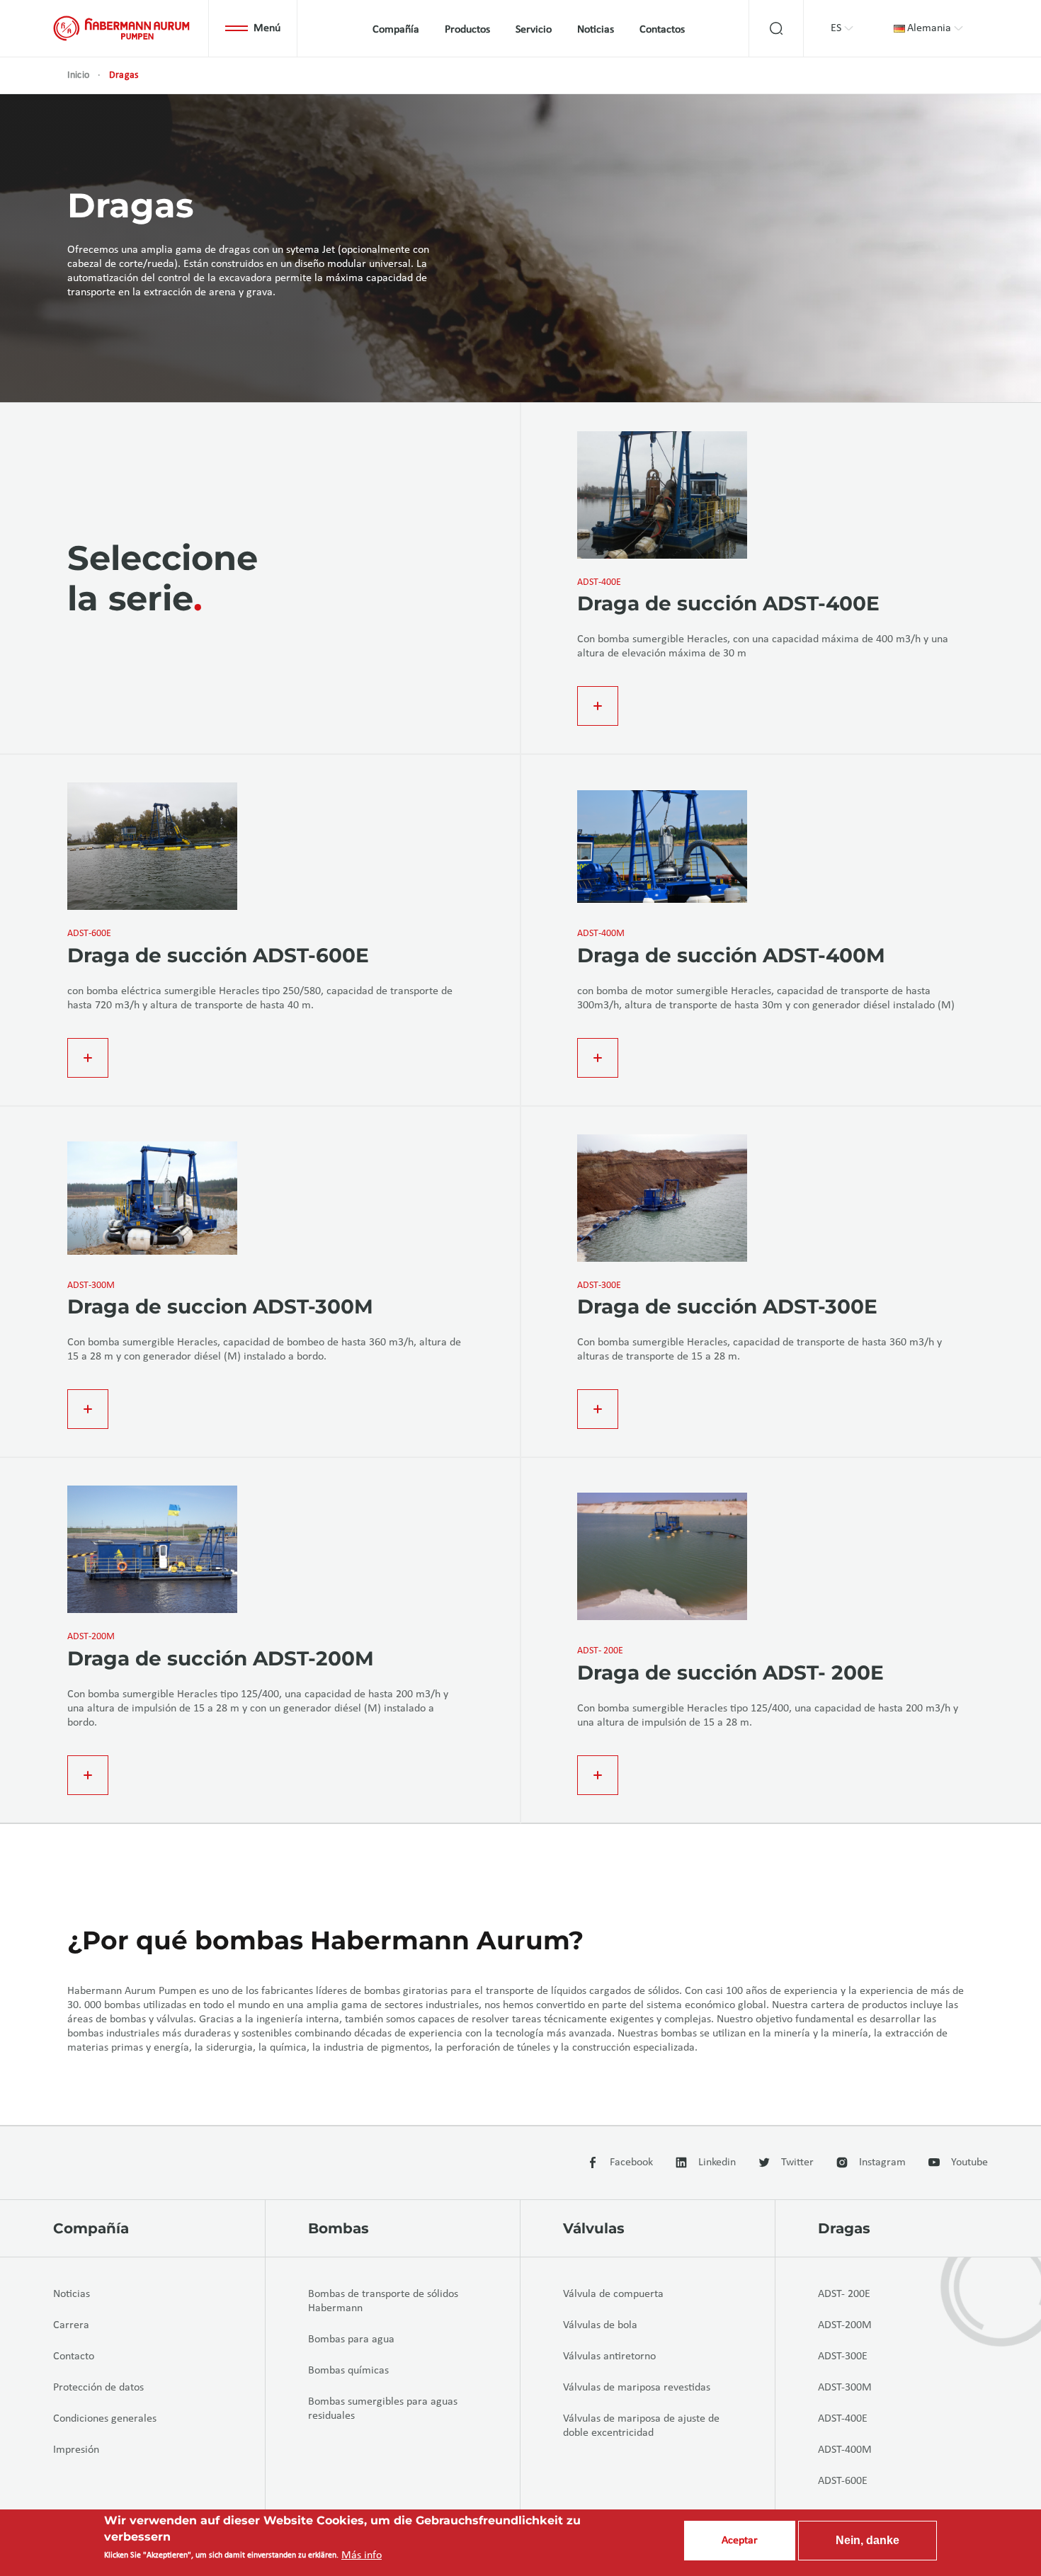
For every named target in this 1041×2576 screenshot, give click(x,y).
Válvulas (594, 2228)
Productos (467, 30)
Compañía (396, 30)
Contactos (662, 30)
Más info (362, 2555)
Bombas (339, 2228)
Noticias (596, 30)
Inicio (78, 75)
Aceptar (740, 2541)
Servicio (534, 30)
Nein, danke (868, 2540)
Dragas (844, 2228)
